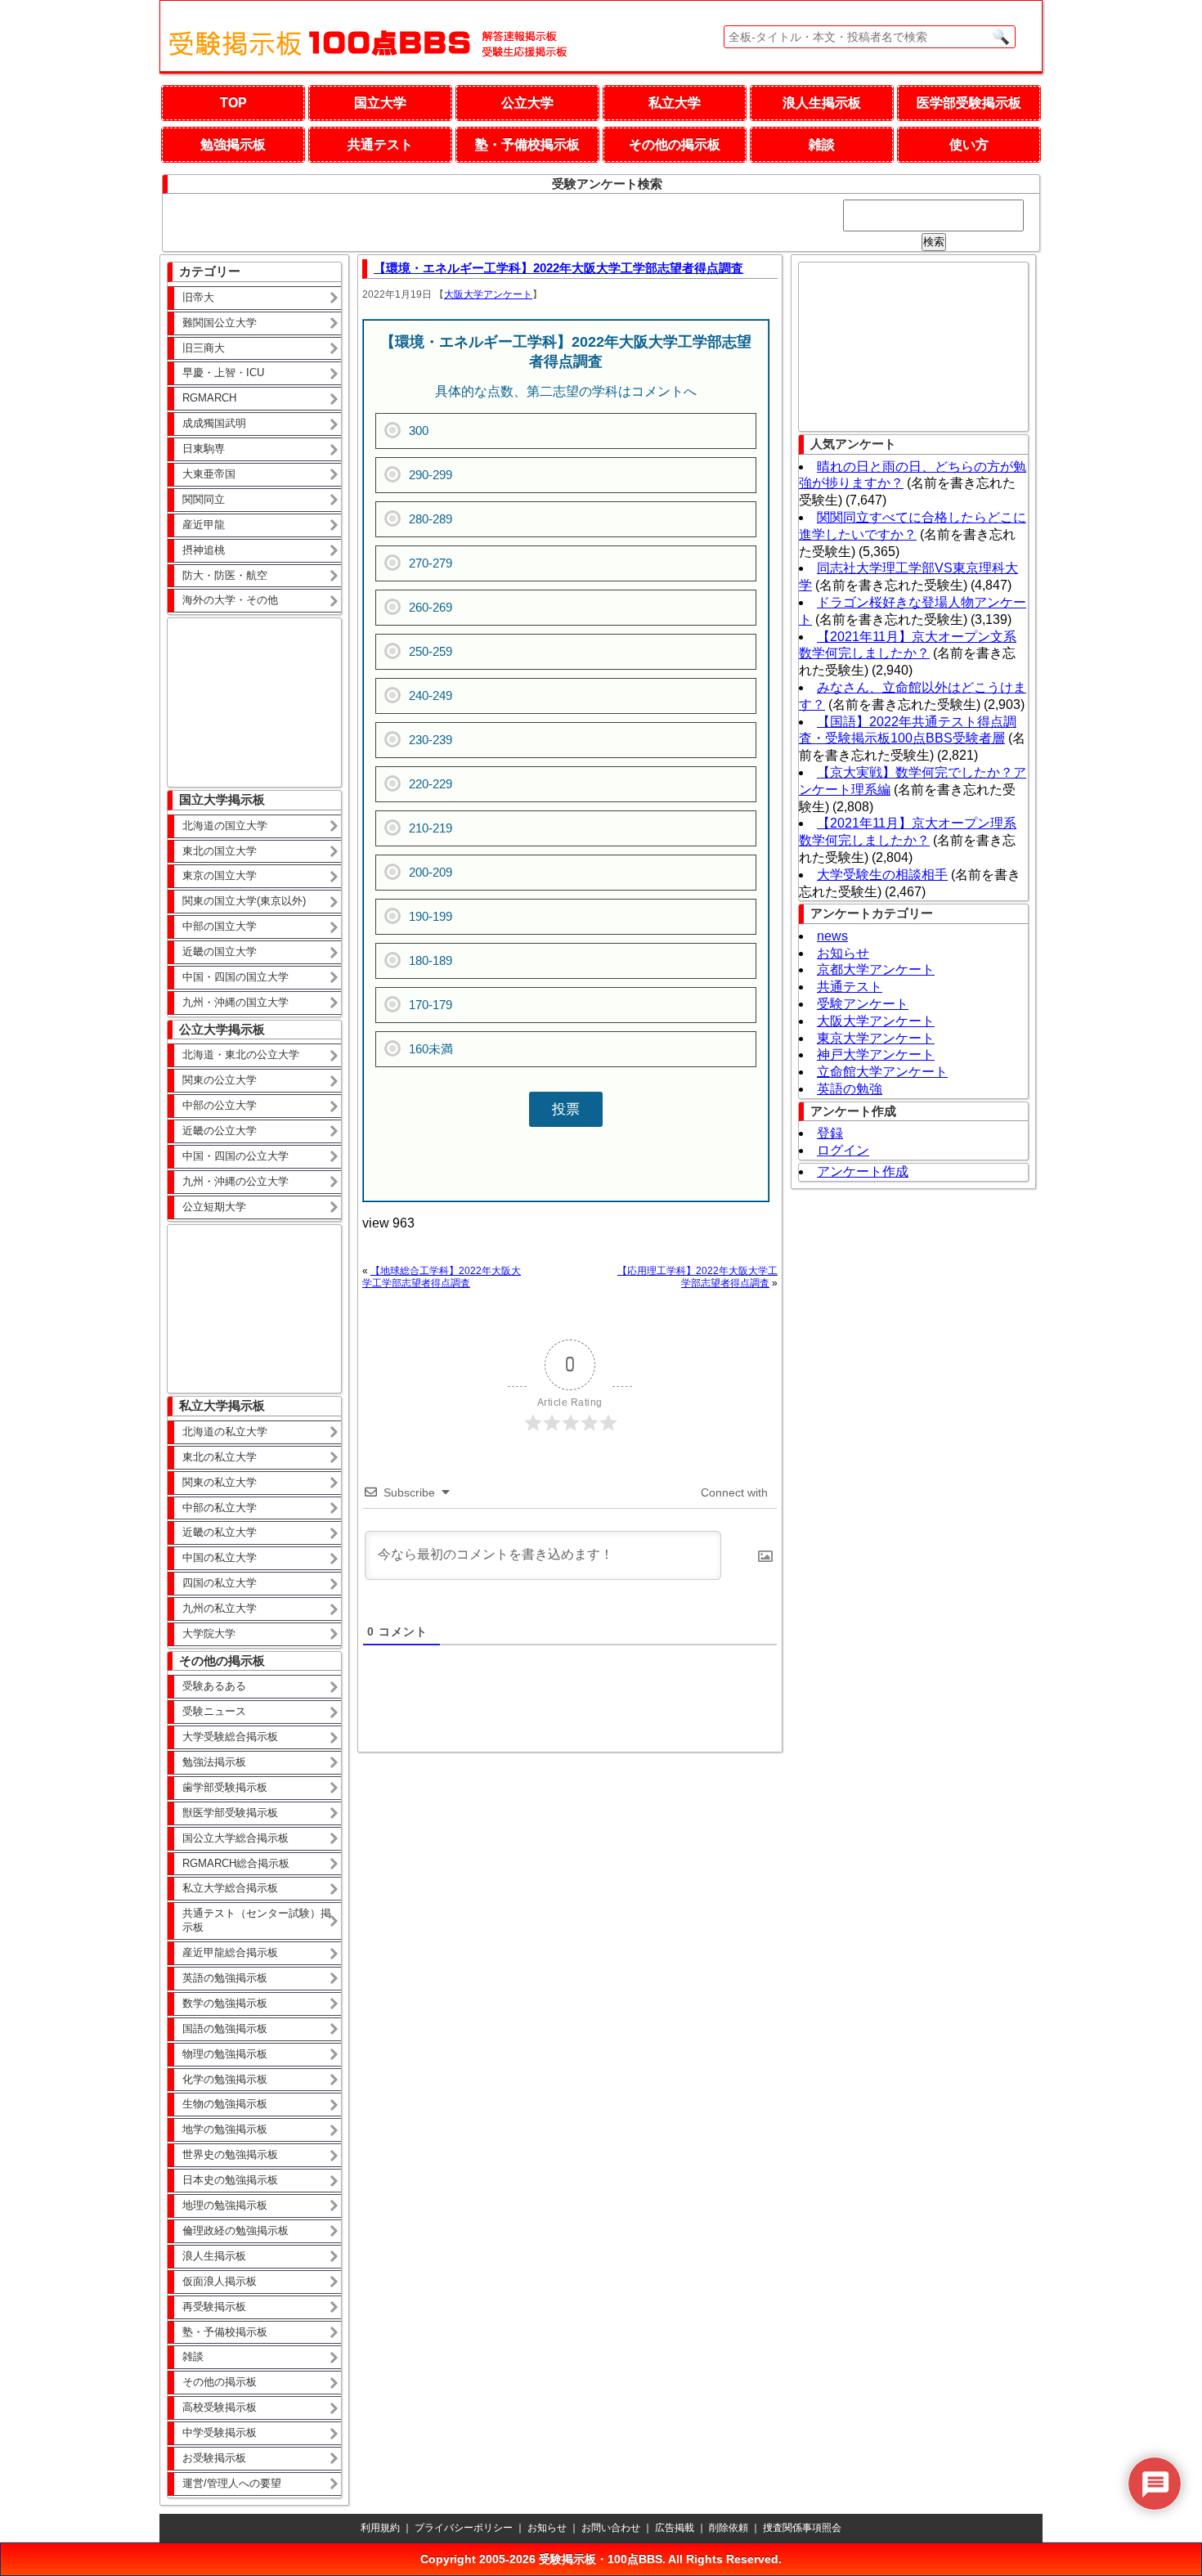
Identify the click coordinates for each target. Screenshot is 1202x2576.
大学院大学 (209, 1634)
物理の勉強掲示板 (225, 2054)
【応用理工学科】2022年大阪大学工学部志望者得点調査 (697, 1277)
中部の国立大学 (220, 926)
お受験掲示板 (214, 2458)
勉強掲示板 (233, 144)
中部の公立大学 (220, 1105)
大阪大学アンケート (488, 294)
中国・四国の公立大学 (235, 1156)
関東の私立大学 (220, 1482)
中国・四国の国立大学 (235, 977)
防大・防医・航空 (225, 575)
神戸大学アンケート (876, 1055)
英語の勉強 (850, 1089)
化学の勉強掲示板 (225, 2079)
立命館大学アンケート (882, 1072)
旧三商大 (204, 348)
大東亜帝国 (209, 474)
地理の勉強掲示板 (225, 2205)
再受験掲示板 (214, 2307)
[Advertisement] (249, 700)
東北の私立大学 (220, 1457)
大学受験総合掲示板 (230, 1737)
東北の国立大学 (220, 851)
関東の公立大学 (220, 1080)
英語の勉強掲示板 (225, 1978)
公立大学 (527, 103)
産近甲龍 (204, 525)
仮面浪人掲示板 (220, 2281)
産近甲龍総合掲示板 (230, 1952)
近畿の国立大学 (220, 951)
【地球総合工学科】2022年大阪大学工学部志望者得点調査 (442, 1277)
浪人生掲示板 (822, 103)
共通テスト (380, 144)
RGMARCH (209, 398)
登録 (830, 1133)
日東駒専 (204, 449)
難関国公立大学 (220, 323)
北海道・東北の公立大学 (241, 1055)
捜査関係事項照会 (802, 2528)
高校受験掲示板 (220, 2407)
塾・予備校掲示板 (527, 144)
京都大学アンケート (876, 969)
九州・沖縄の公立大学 (235, 1181)
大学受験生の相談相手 (882, 875)
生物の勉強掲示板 (225, 2104)
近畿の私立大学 (220, 1532)
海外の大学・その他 (230, 600)
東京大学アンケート (876, 1038)
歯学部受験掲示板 (225, 1787)
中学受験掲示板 (220, 2432)
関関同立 (204, 499)
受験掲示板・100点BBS (601, 2559)
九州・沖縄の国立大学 (235, 1002)
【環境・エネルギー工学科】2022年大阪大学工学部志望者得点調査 (558, 268)
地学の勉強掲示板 (225, 2129)
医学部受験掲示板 (969, 103)
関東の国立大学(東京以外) (244, 901)
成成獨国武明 (214, 423)
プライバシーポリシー (464, 2528)
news (832, 936)
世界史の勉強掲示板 (230, 2154)
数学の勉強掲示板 (225, 2003)
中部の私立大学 (220, 1508)
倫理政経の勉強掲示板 (235, 2230)
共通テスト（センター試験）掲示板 (257, 1920)
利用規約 (380, 2528)
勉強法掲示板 (214, 1762)
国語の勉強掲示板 (225, 2028)
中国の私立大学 (220, 1557)
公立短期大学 (214, 1207)
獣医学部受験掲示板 (230, 1813)
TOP (233, 103)
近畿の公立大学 (220, 1131)
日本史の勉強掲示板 (230, 2180)
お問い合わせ (611, 2528)
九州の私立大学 (220, 1608)
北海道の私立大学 (225, 1432)
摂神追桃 (204, 550)
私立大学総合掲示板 (230, 1888)
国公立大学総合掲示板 (235, 1838)
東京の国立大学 (220, 875)
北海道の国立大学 (225, 826)
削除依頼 (729, 2528)
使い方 (969, 144)
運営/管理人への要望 (232, 2483)
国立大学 (380, 103)
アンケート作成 (863, 1171)
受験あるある (214, 1686)
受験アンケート (863, 1004)
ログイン (843, 1150)
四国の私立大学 (220, 1583)
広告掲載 (675, 2528)
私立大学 (675, 103)
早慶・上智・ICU (223, 372)
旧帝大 (198, 297)
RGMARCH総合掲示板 (236, 1863)
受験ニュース (214, 1711)
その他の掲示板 (675, 144)
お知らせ (843, 953)
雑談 (822, 144)
